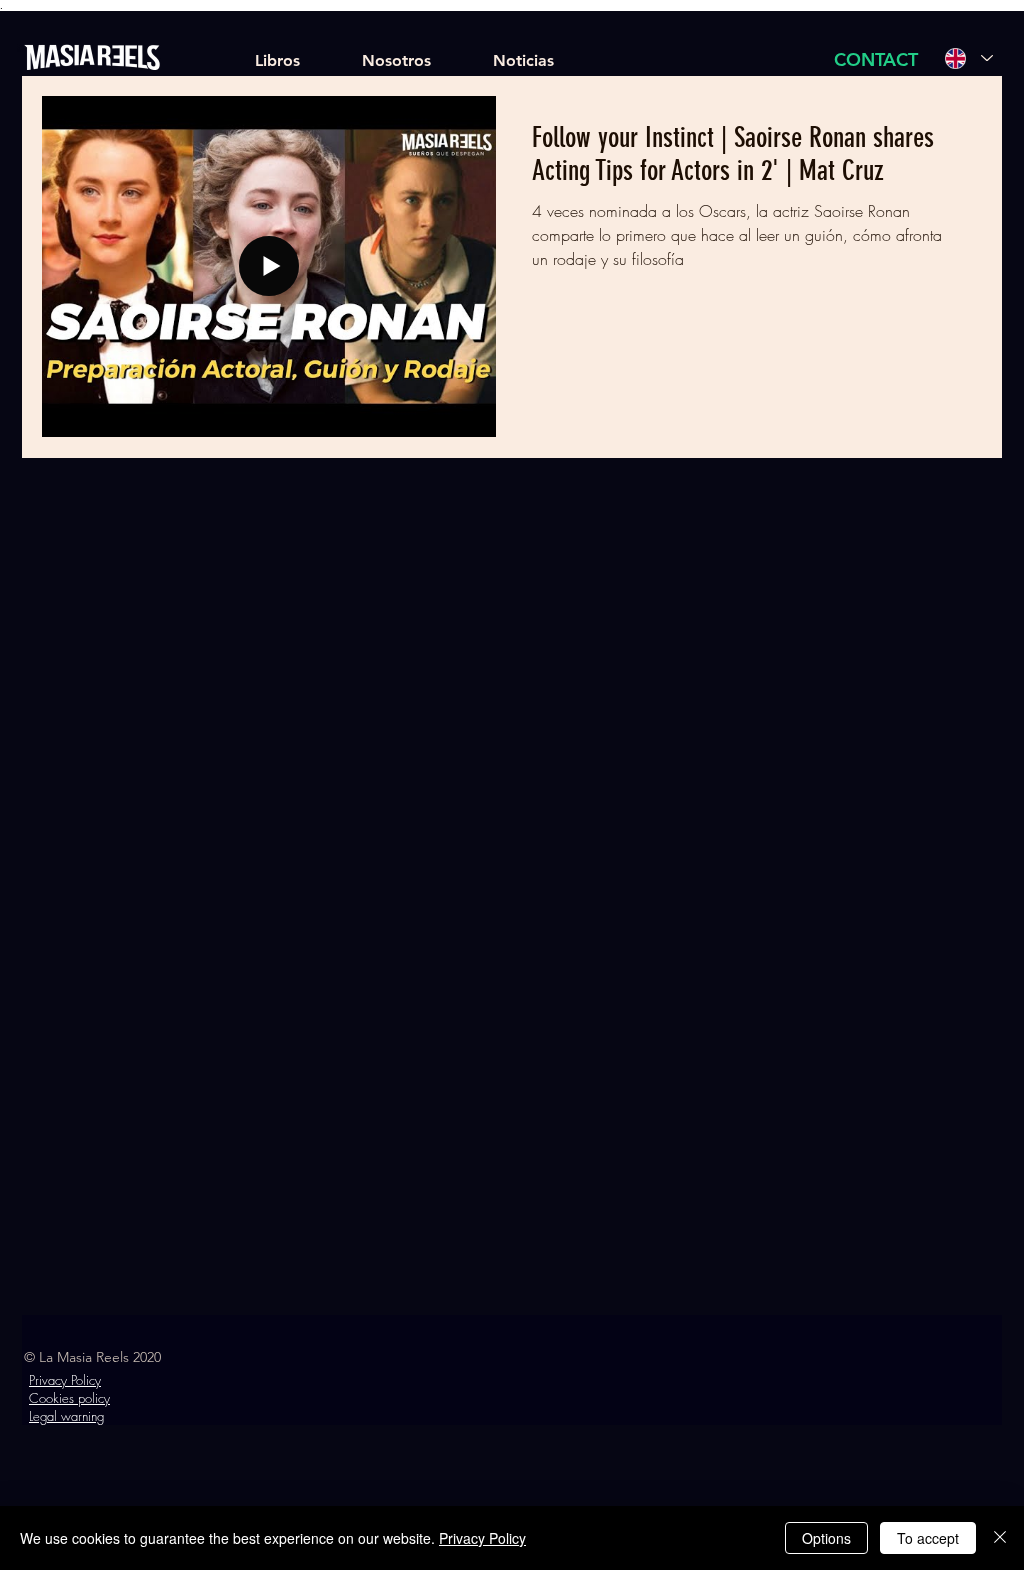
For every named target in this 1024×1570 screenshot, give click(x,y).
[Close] (1000, 1538)
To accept (928, 1538)
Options (826, 1538)
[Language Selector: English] (969, 58)
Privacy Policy (482, 1538)
